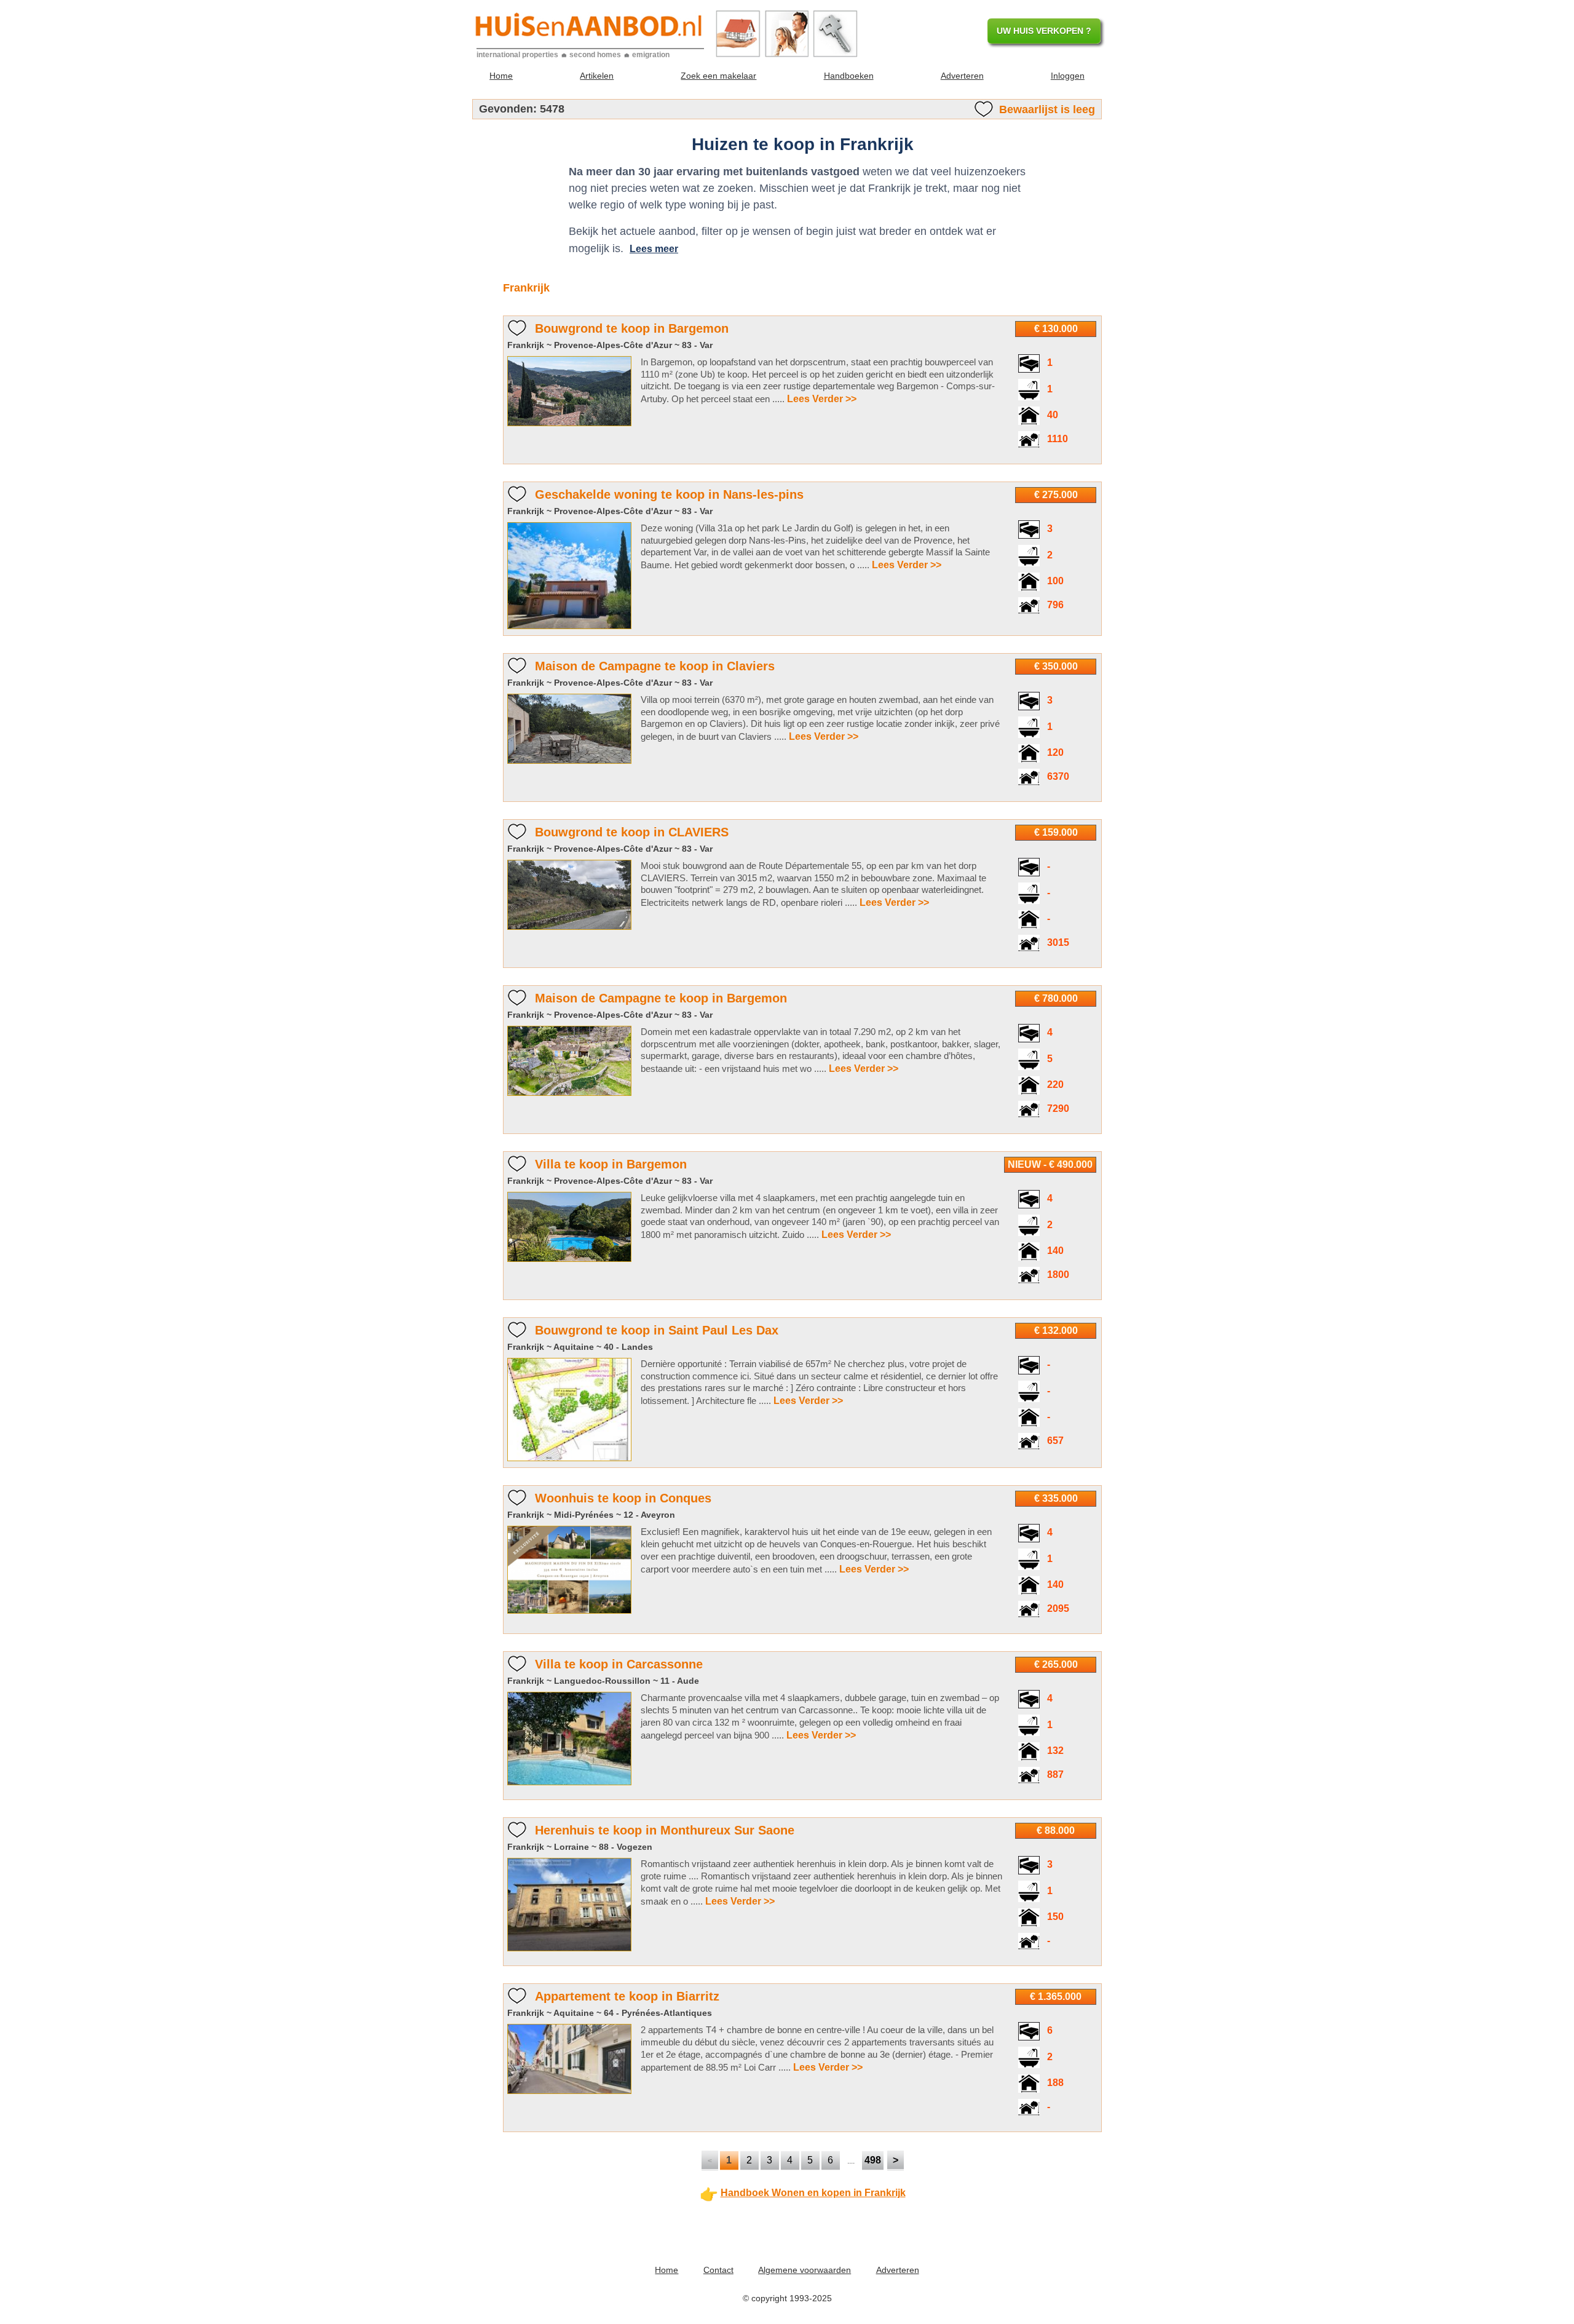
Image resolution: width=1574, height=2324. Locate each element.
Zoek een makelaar (718, 76)
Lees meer (654, 249)
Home (501, 76)
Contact (718, 2270)
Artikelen (597, 76)
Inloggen (1068, 76)
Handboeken (849, 76)
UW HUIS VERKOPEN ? (1044, 31)
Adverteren (962, 76)
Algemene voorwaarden (805, 2270)
